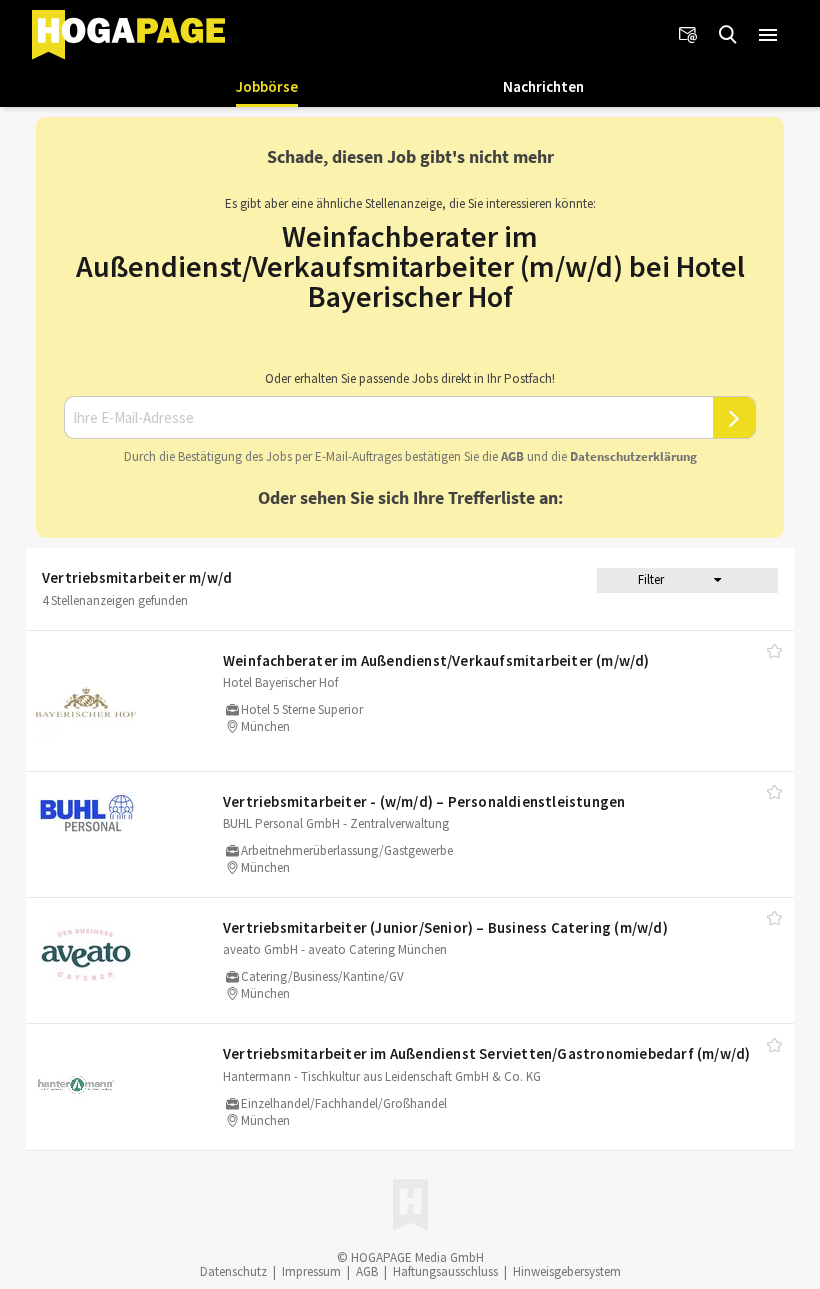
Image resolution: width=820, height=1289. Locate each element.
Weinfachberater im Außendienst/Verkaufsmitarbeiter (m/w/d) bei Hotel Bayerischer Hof (410, 266)
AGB (512, 456)
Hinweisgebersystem (567, 1271)
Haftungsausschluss (445, 1271)
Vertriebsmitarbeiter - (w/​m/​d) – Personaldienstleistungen (424, 801)
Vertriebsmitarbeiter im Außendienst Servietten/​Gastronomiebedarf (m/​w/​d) (486, 1053)
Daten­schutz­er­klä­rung (633, 456)
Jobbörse (267, 86)
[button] (768, 35)
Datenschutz (233, 1271)
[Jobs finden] (728, 35)
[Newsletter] (688, 35)
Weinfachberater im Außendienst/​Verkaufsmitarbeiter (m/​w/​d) (436, 660)
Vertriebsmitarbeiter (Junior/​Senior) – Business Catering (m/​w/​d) (445, 927)
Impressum (311, 1271)
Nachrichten (543, 86)
